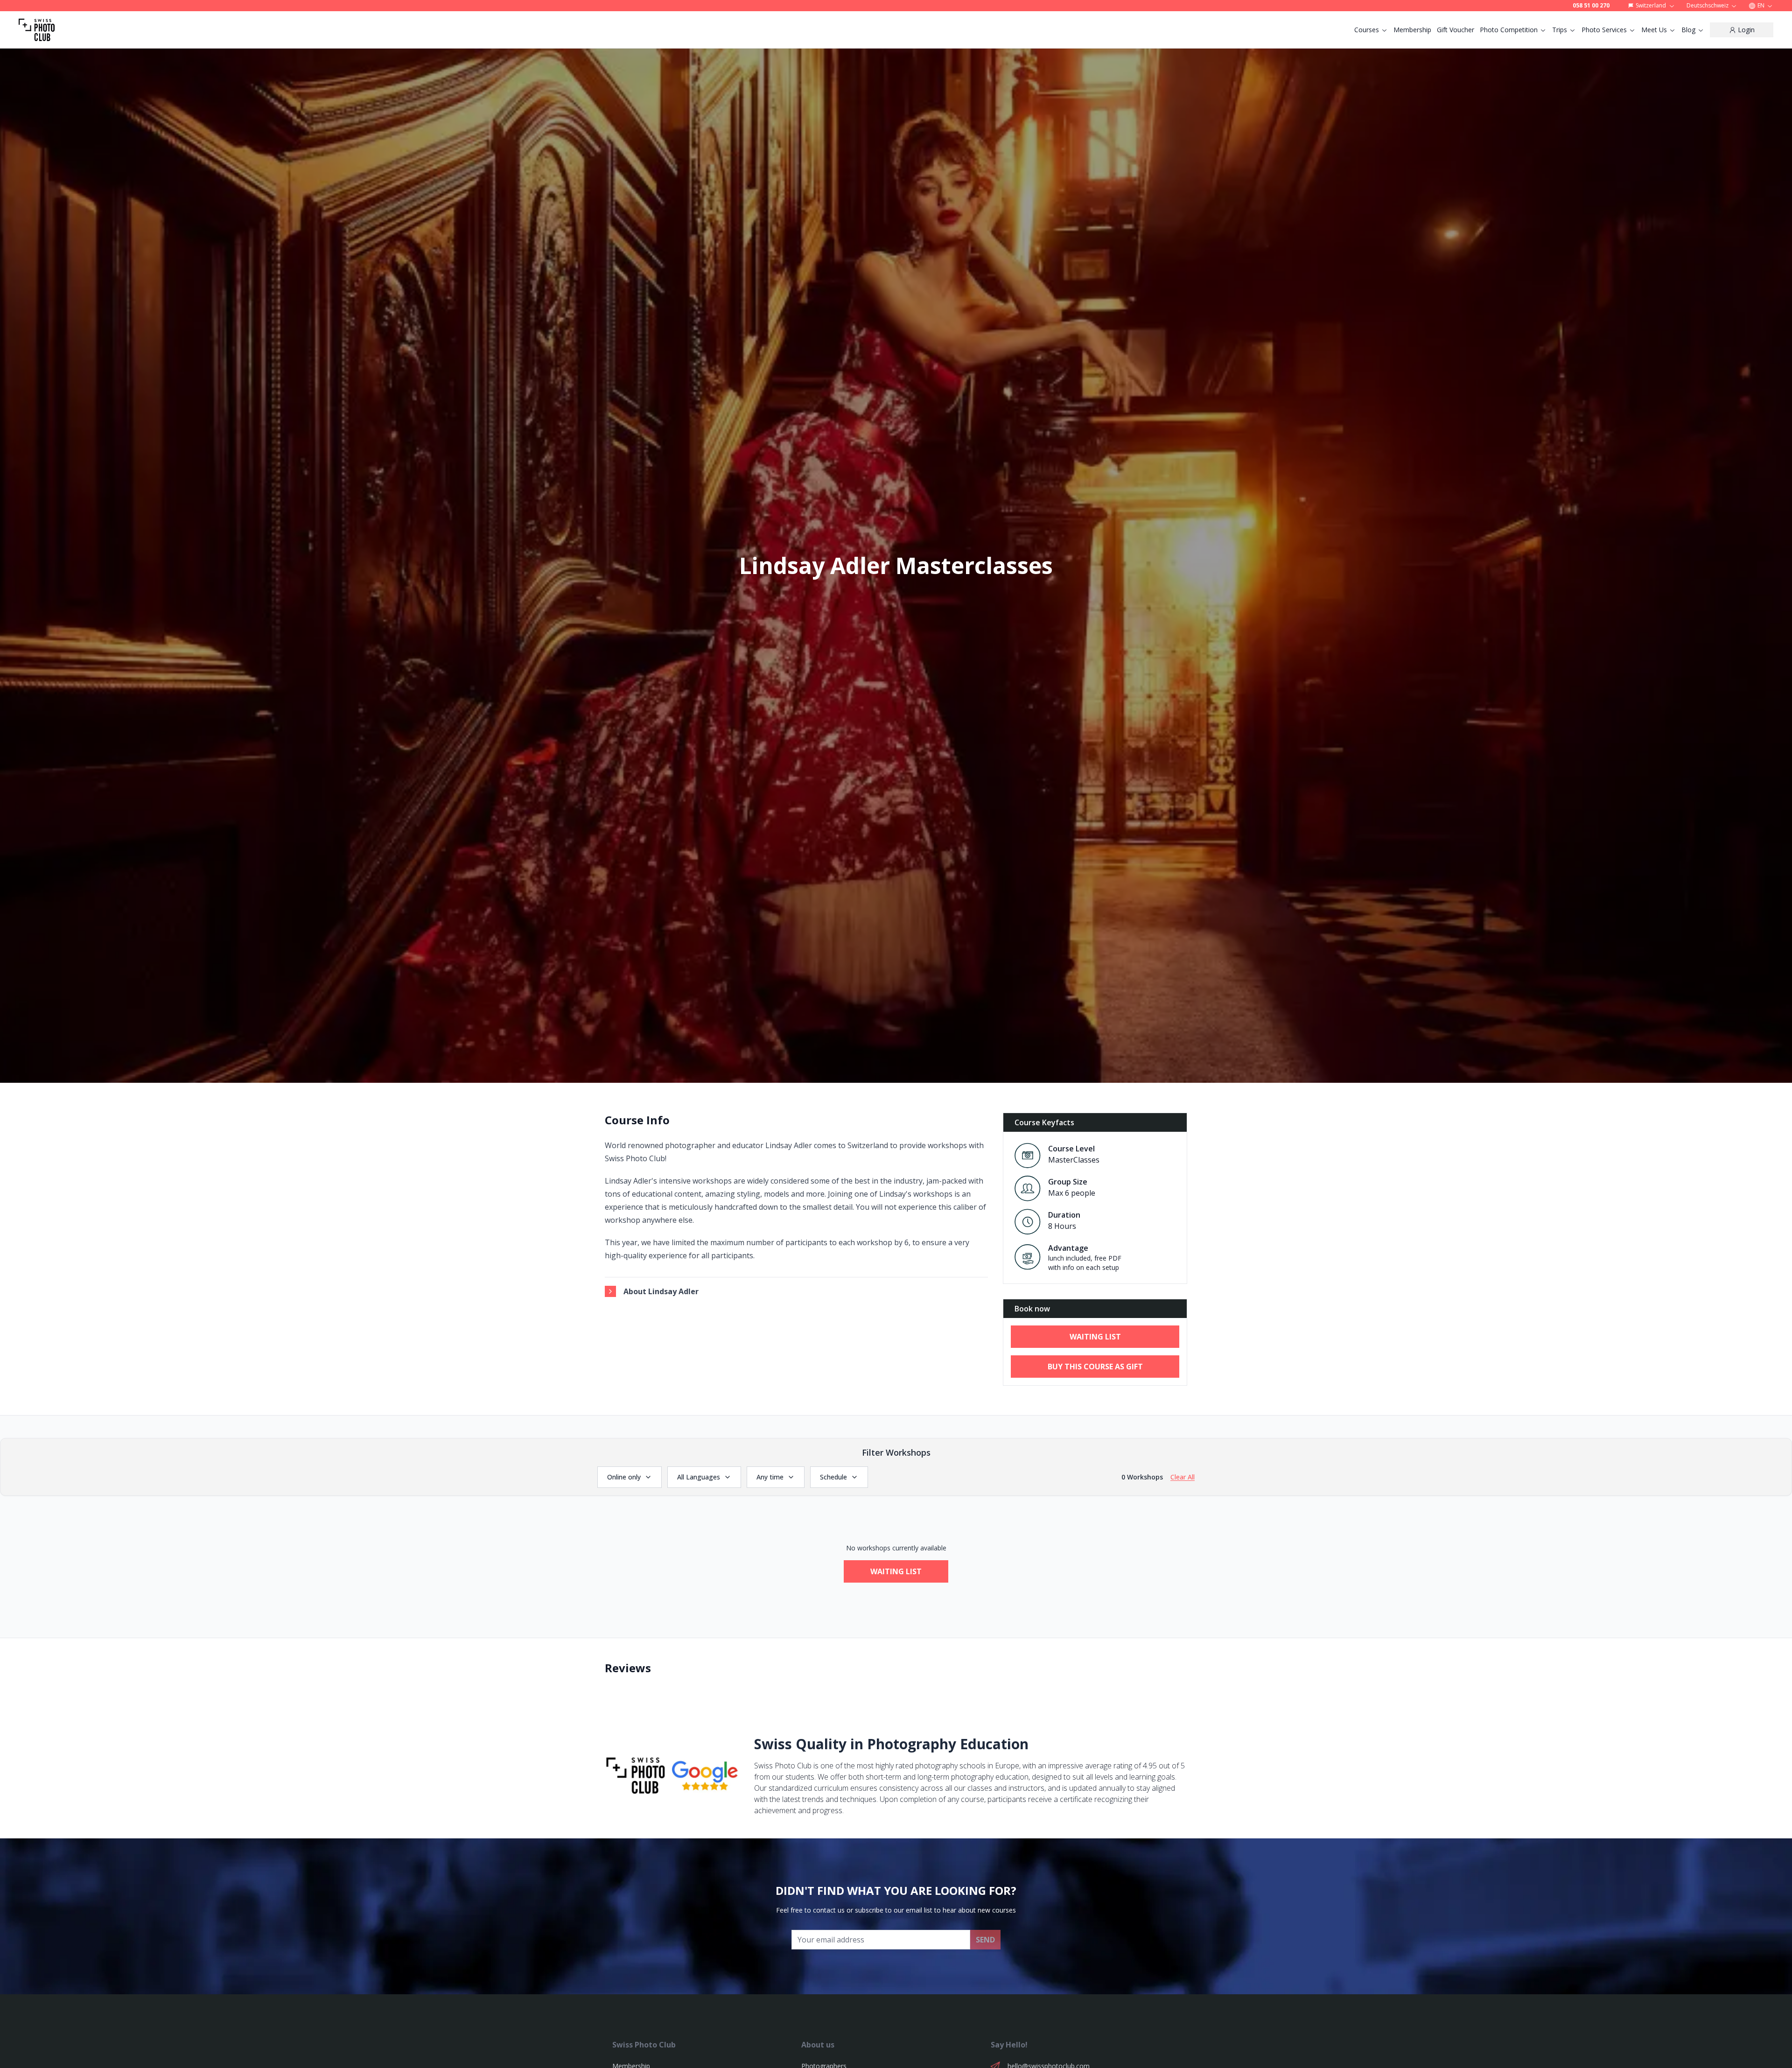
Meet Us (1654, 30)
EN (1761, 5)
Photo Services (1604, 30)
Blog (1688, 30)
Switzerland (1651, 5)
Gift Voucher (1456, 30)
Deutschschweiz (1708, 5)
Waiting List (896, 1571)
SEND (985, 1940)
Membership (1412, 30)
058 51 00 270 (1591, 6)
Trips (1560, 30)
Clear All (1183, 1477)
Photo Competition (1509, 30)
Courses (1367, 30)
